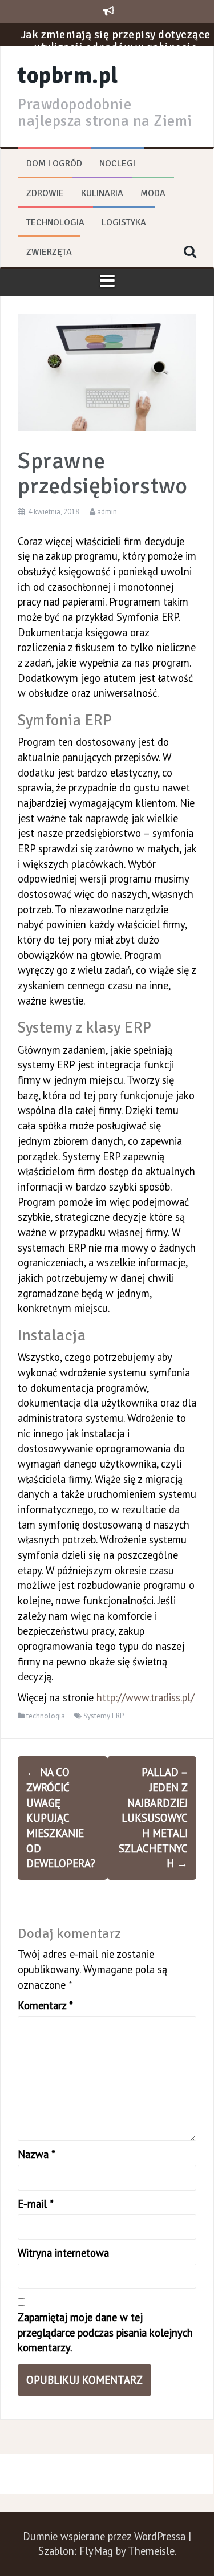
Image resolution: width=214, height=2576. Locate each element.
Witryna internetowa (63, 2253)
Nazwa (37, 2154)
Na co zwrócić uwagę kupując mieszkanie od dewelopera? (61, 1818)
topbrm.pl (68, 75)
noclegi (117, 164)
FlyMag (96, 2551)
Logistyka (124, 222)
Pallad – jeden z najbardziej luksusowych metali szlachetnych (153, 1818)
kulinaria (102, 193)
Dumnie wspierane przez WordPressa (106, 2536)
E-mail (36, 2204)
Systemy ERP (104, 1716)
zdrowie (45, 193)
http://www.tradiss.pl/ (146, 1697)
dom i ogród (54, 164)
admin (107, 512)
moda (153, 193)
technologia (55, 222)
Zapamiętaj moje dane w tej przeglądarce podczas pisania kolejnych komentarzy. (105, 2332)
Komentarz (45, 2005)
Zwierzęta (49, 252)
